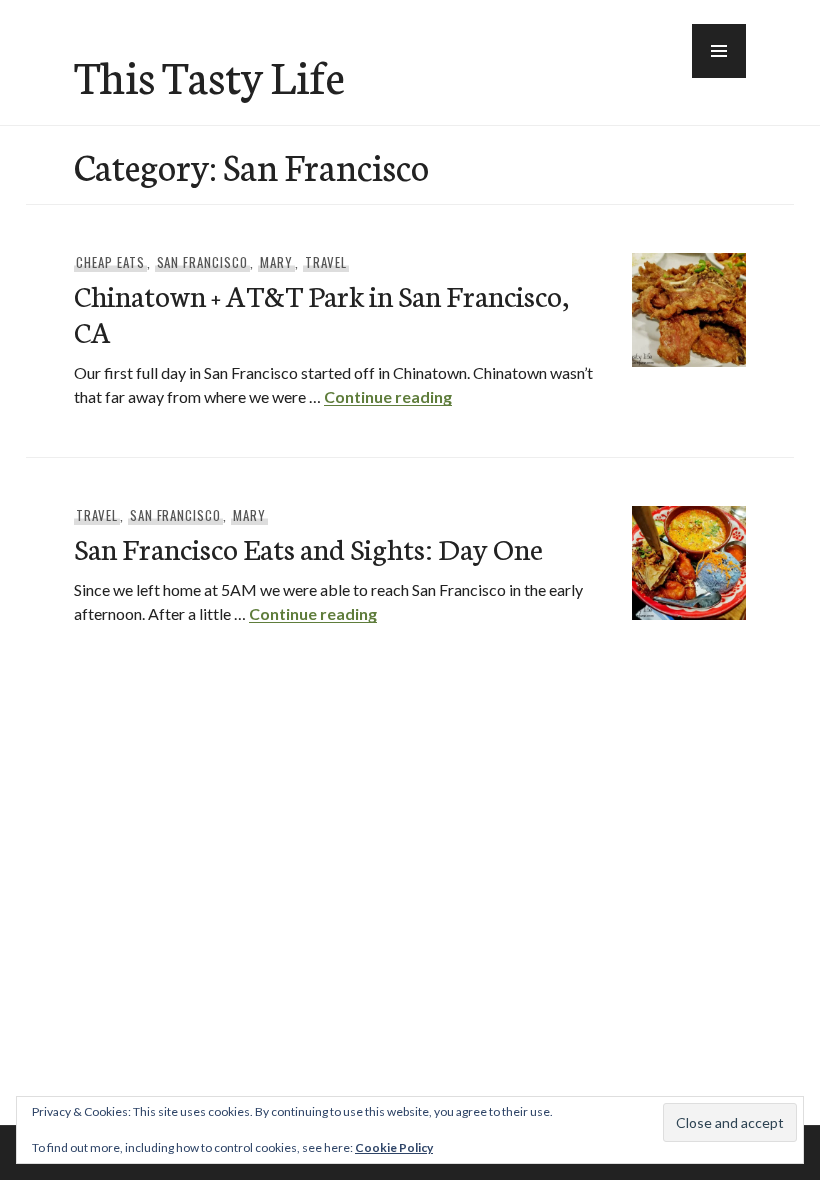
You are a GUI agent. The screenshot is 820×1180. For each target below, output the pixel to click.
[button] (719, 51)
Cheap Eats (110, 262)
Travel (326, 262)
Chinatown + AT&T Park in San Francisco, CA (321, 312)
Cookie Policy (394, 1147)
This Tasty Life (209, 75)
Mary (276, 262)
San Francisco (203, 262)
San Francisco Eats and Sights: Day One (308, 547)
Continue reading (388, 396)
